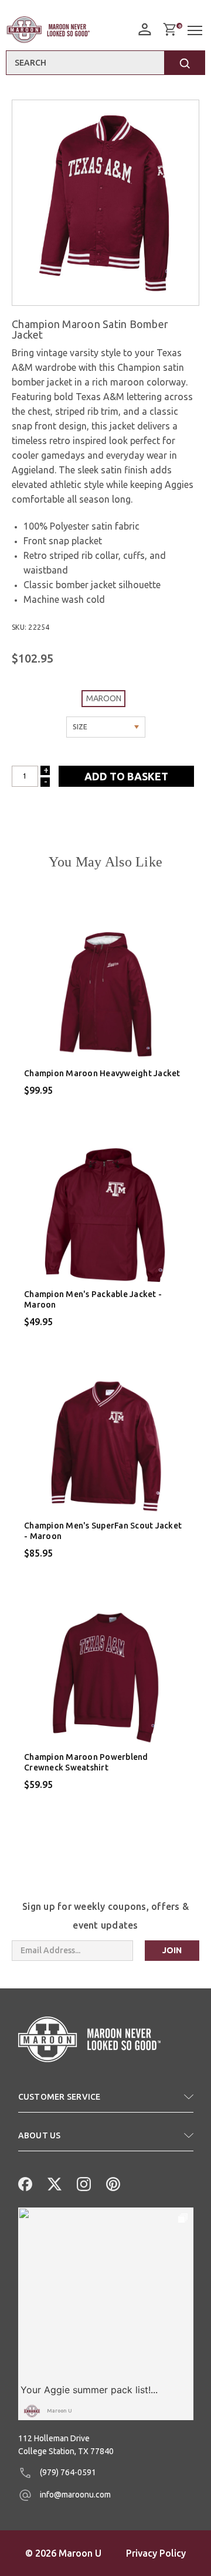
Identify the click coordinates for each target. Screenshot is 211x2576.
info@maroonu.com (74, 2495)
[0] (169, 29)
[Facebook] (24, 2183)
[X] (53, 2183)
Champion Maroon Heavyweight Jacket (102, 1073)
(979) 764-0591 (67, 2472)
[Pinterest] (112, 2183)
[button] (106, 2101)
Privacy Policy (156, 2553)
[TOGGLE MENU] (196, 31)
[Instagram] (83, 2183)
